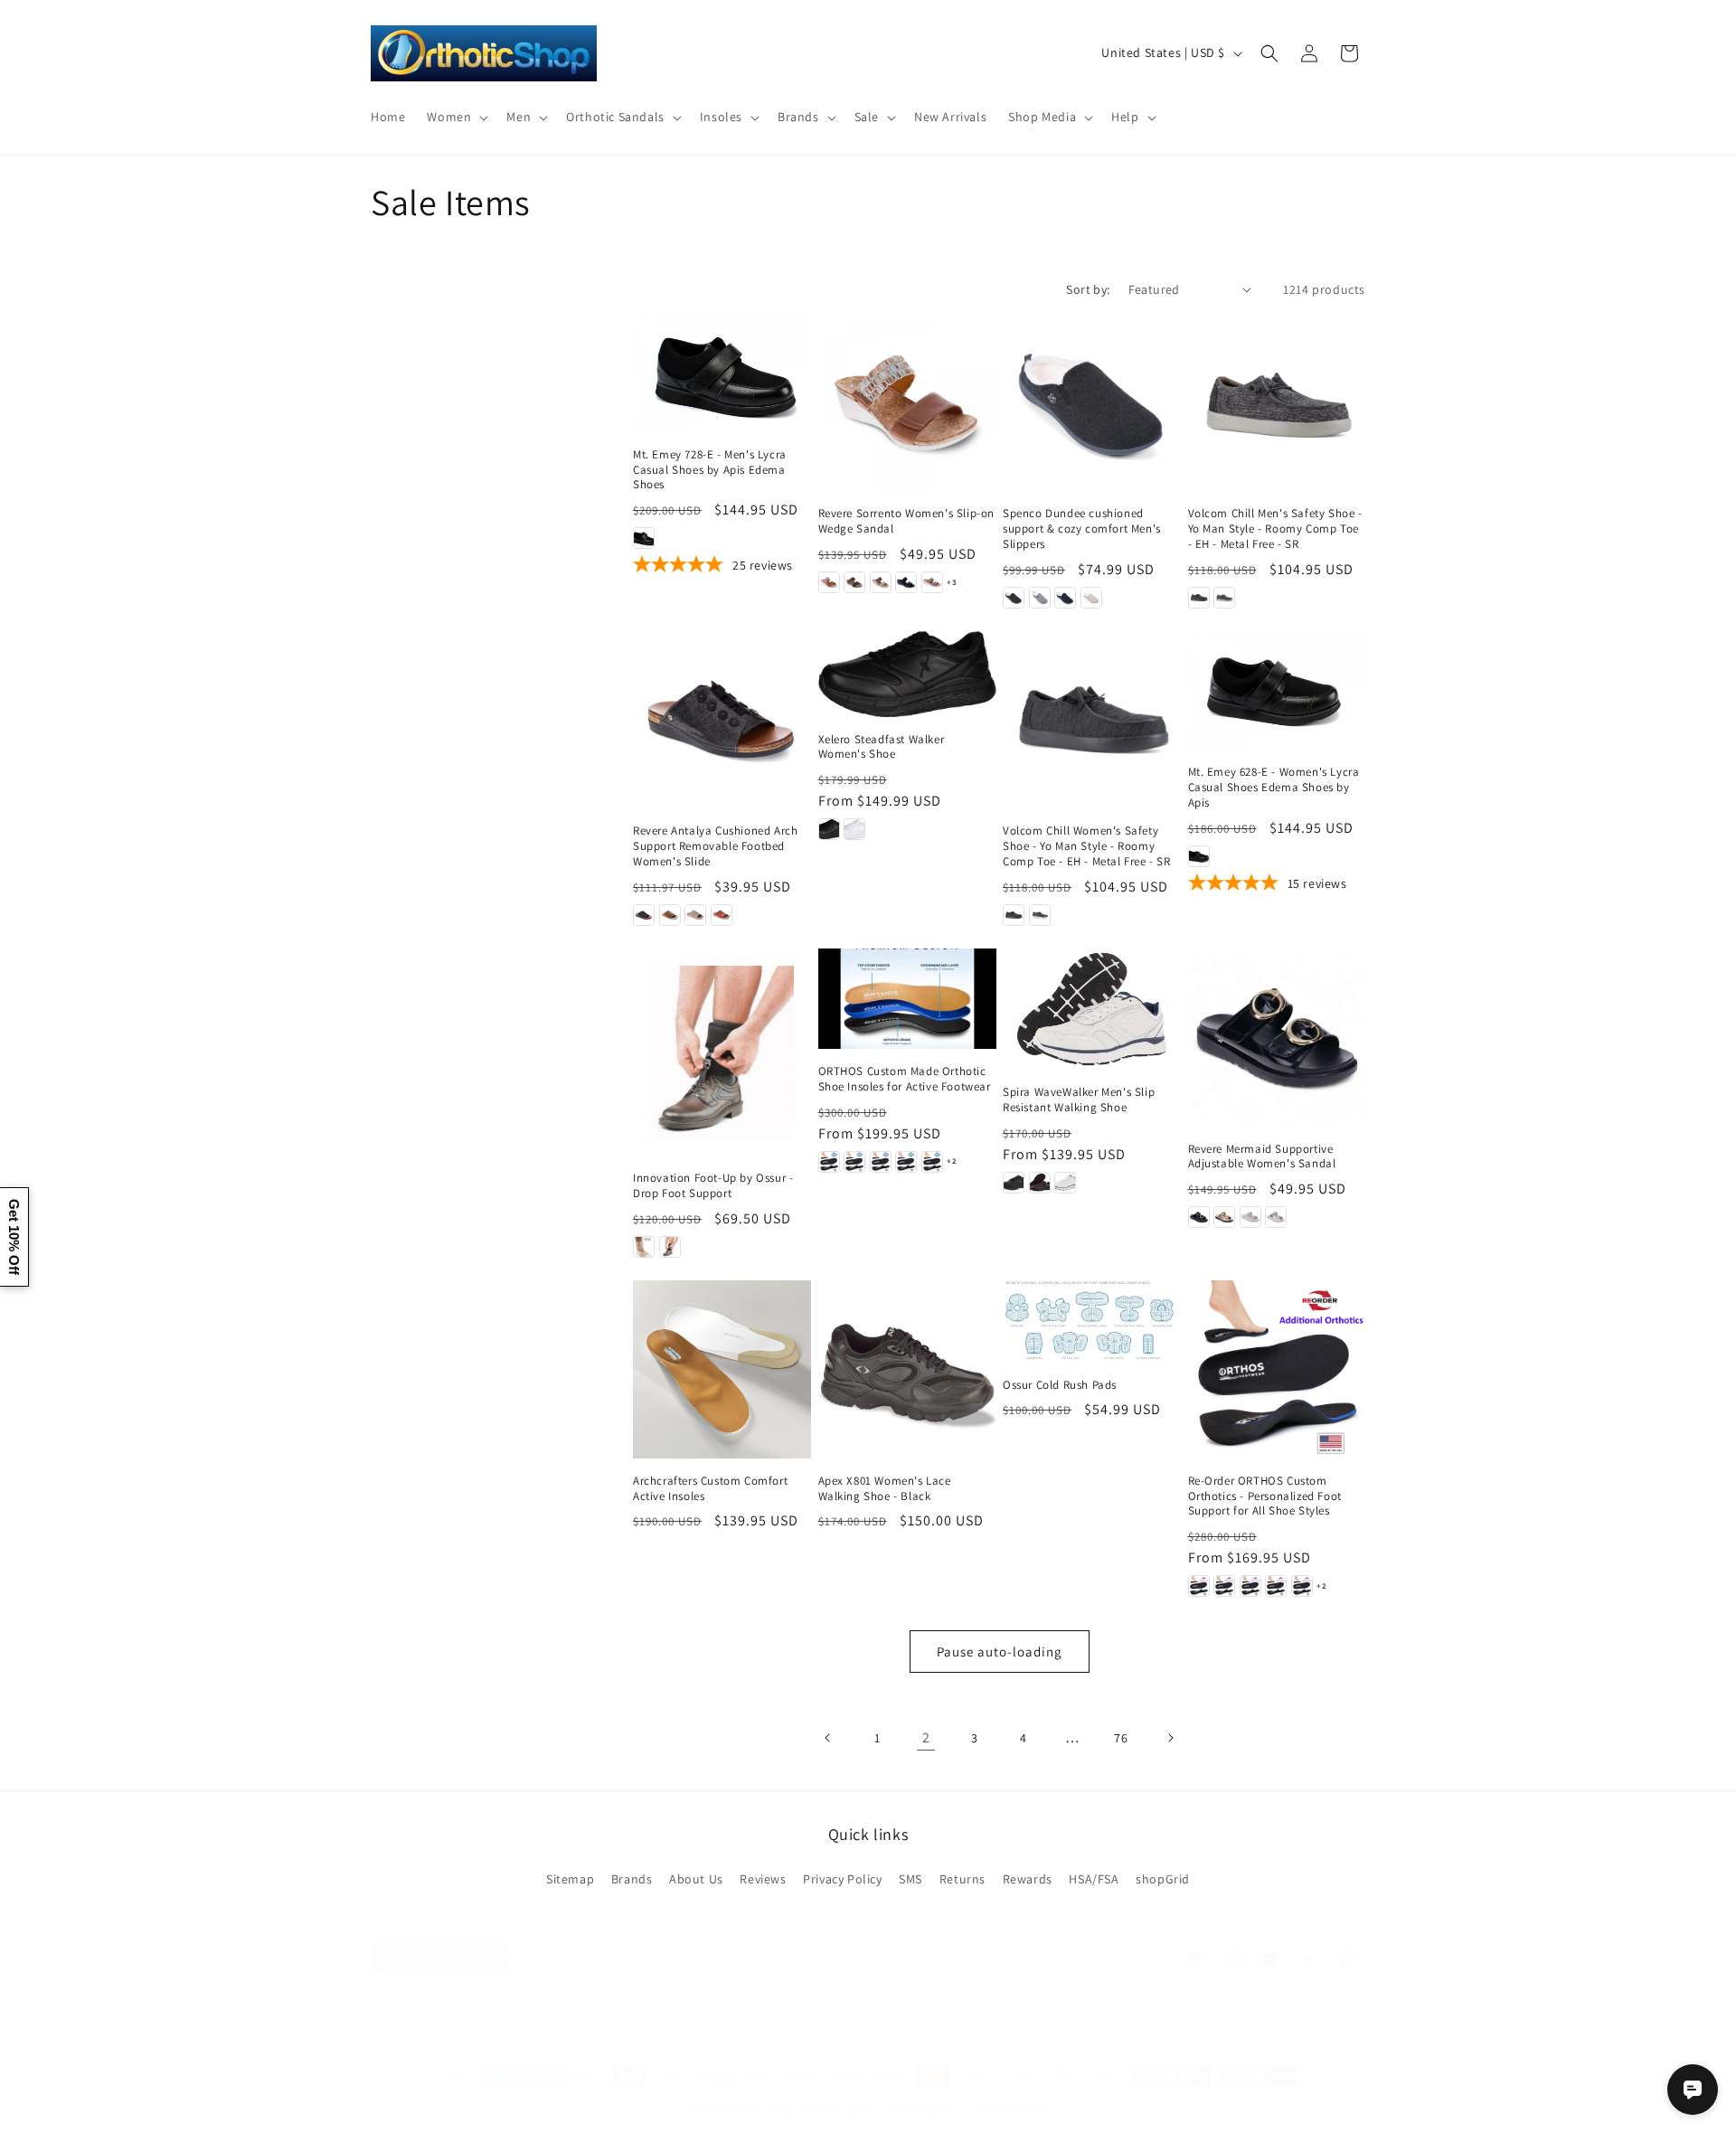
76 (1121, 1738)
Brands (632, 1879)
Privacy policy (841, 2109)
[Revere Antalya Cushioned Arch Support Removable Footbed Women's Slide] (722, 720)
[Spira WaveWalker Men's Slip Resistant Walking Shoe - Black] (1014, 1183)
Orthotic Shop (756, 2109)
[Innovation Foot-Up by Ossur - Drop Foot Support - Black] (670, 1247)
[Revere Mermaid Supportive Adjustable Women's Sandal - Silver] (1276, 1217)
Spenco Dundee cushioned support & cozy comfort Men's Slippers (1082, 529)
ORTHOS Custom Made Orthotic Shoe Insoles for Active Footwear (905, 1079)
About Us (696, 1879)
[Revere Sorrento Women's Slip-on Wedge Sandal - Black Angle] (906, 582)
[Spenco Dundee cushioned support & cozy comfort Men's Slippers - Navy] (1065, 598)
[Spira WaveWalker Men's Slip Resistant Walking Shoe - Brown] (1040, 1183)
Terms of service (1012, 2109)
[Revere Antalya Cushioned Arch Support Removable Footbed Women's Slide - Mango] (722, 915)
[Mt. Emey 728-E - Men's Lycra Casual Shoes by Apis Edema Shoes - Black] (644, 538)
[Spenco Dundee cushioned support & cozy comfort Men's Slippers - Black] (1014, 598)
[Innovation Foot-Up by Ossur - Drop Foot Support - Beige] (644, 1247)
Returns (962, 1879)
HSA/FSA (1094, 1879)
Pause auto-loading (1000, 1652)
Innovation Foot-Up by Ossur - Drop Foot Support (713, 1186)
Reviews (763, 1879)
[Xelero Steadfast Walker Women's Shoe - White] (854, 829)
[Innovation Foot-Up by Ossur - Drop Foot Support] (722, 1052)
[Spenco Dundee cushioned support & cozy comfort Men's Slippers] (1092, 403)
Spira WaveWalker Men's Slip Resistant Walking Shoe (1079, 1100)
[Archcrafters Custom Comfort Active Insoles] (722, 1369)
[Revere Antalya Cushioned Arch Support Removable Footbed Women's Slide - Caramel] (670, 915)
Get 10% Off (14, 1237)
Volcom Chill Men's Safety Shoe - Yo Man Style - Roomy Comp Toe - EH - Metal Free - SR (1275, 529)
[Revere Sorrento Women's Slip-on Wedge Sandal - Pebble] (881, 582)
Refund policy (924, 2109)
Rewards (1028, 1879)
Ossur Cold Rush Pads (1060, 1385)
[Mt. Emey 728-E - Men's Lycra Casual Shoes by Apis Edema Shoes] (722, 373)
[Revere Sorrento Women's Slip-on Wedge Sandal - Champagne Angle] (932, 582)
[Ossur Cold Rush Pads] (1092, 1321)
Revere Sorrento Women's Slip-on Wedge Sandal (907, 521)
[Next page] (1170, 1738)
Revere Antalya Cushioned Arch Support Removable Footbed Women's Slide (715, 846)
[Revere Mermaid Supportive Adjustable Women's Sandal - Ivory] (1250, 1217)
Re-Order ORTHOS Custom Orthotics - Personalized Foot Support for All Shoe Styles (1265, 1496)
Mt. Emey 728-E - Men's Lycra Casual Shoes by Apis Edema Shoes (710, 470)
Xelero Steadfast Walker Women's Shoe (882, 747)
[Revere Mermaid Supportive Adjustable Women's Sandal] (1277, 1038)
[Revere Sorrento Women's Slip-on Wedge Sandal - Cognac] (829, 582)
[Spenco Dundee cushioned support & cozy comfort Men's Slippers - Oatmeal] (1091, 598)
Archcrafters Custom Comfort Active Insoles (710, 1489)
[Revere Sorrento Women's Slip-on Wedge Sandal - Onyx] (854, 582)
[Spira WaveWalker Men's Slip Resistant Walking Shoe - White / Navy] (1065, 1183)
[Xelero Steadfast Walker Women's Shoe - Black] (829, 829)
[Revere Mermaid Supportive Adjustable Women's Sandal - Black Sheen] (1199, 1217)
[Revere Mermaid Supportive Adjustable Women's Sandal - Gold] (1224, 1217)
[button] (456, 117)
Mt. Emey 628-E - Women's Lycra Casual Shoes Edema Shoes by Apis (1274, 788)
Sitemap (570, 1879)
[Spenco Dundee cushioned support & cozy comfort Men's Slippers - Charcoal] (1040, 598)
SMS (910, 1879)
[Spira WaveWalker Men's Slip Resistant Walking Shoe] (1092, 1009)
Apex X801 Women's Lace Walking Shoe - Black (885, 1489)
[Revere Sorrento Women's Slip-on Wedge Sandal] (907, 403)
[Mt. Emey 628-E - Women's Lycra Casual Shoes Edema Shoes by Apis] (1277, 690)
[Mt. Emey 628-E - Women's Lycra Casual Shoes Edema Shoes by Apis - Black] (1199, 856)
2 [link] (926, 1737)
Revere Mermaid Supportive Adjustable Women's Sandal (1262, 1157)
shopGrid (1163, 1879)
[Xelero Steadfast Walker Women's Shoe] (907, 674)
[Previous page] (828, 1738)
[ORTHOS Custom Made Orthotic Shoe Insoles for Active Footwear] (907, 999)
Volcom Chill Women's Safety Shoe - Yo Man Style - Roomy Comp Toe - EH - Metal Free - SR (1087, 846)
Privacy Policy (842, 1879)
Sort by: (1088, 289)
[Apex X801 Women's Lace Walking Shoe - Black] (907, 1369)
